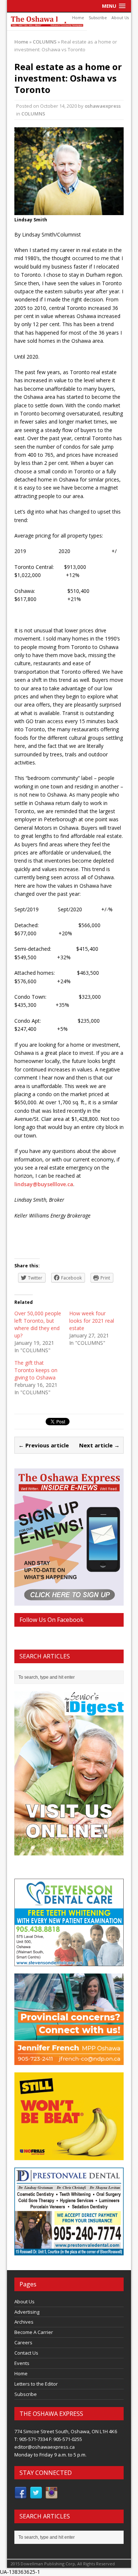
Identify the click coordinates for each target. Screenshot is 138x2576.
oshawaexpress (103, 106)
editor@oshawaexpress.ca (45, 2447)
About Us (120, 18)
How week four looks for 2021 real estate (92, 1321)
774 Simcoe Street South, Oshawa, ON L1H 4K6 (66, 2431)
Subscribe (98, 18)
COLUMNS (33, 114)
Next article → (99, 1445)
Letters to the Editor (36, 2384)
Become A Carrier (34, 2332)
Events (22, 2363)
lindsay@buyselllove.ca (44, 1184)
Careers (23, 2342)
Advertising (27, 2312)
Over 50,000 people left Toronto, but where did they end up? (38, 1324)
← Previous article (44, 1445)
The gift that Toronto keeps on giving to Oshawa (36, 1370)
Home (78, 18)
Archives (24, 2322)
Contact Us (26, 2353)
